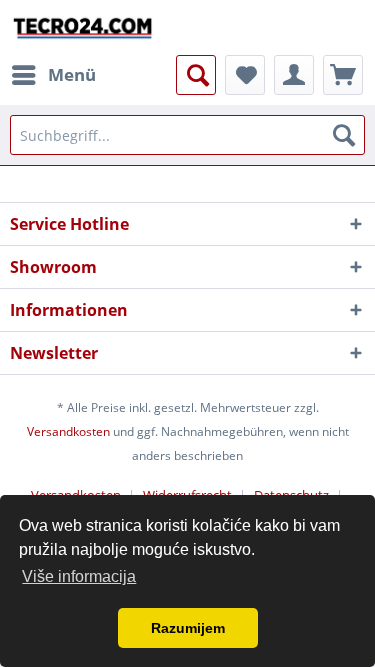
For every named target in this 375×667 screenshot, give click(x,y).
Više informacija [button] (79, 576)
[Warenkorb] (343, 75)
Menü (72, 74)
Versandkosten (68, 431)
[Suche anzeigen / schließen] (196, 75)
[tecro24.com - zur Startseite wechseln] (83, 27)
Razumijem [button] (188, 628)
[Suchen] (344, 135)
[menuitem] (53, 75)
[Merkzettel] (245, 75)
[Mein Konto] (294, 75)
